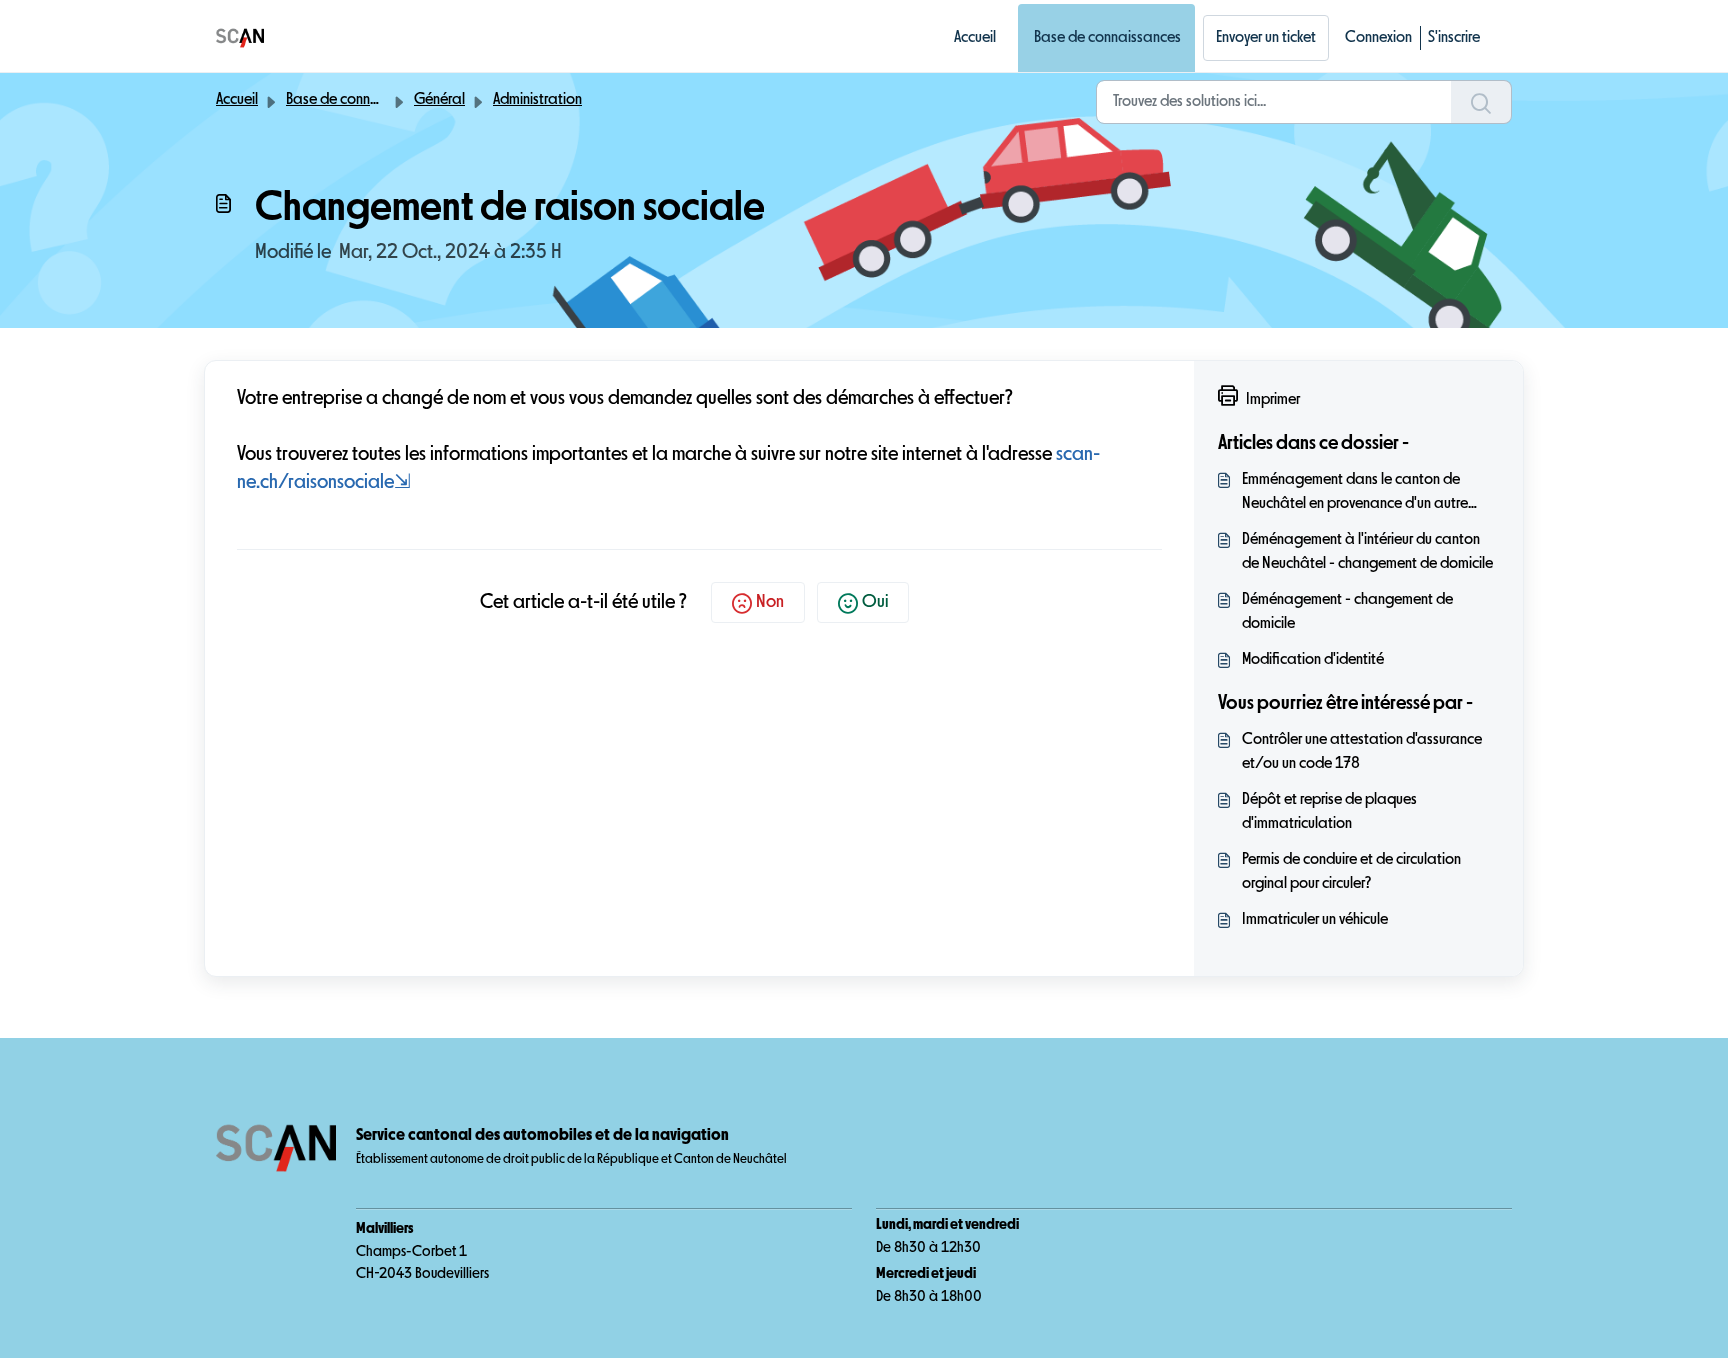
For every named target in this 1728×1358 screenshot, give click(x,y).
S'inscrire (1454, 38)
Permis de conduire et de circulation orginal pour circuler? (1351, 872)
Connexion (1378, 38)
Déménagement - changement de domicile (1347, 612)
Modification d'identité (1313, 660)
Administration (537, 100)
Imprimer (1273, 400)
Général (439, 100)
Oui (875, 602)
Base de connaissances (1107, 38)
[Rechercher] (1481, 102)
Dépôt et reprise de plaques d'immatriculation (1329, 812)
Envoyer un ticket (1266, 38)
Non (770, 602)
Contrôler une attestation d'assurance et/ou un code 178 (1362, 752)
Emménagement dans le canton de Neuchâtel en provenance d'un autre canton (1355, 494)
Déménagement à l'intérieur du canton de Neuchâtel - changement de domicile (1367, 552)
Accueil (975, 38)
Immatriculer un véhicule (1315, 920)
